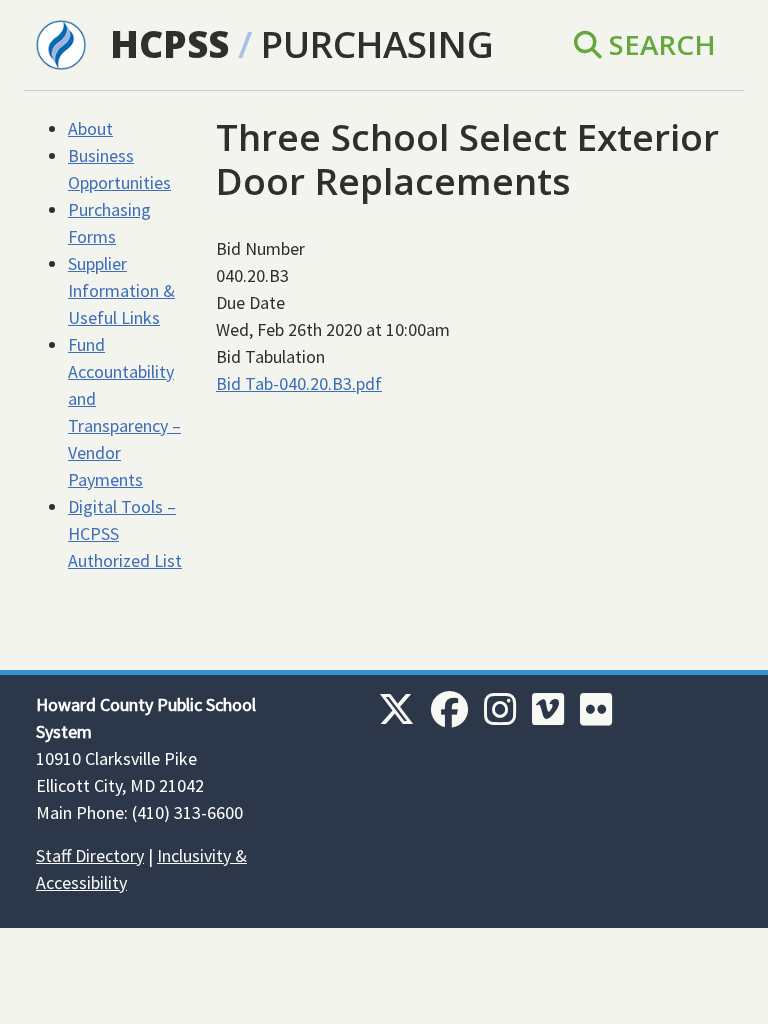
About (90, 128)
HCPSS (169, 44)
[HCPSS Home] (61, 43)
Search (659, 44)
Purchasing (377, 44)
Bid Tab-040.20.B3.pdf (299, 383)
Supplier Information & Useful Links (121, 290)
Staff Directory (90, 855)
